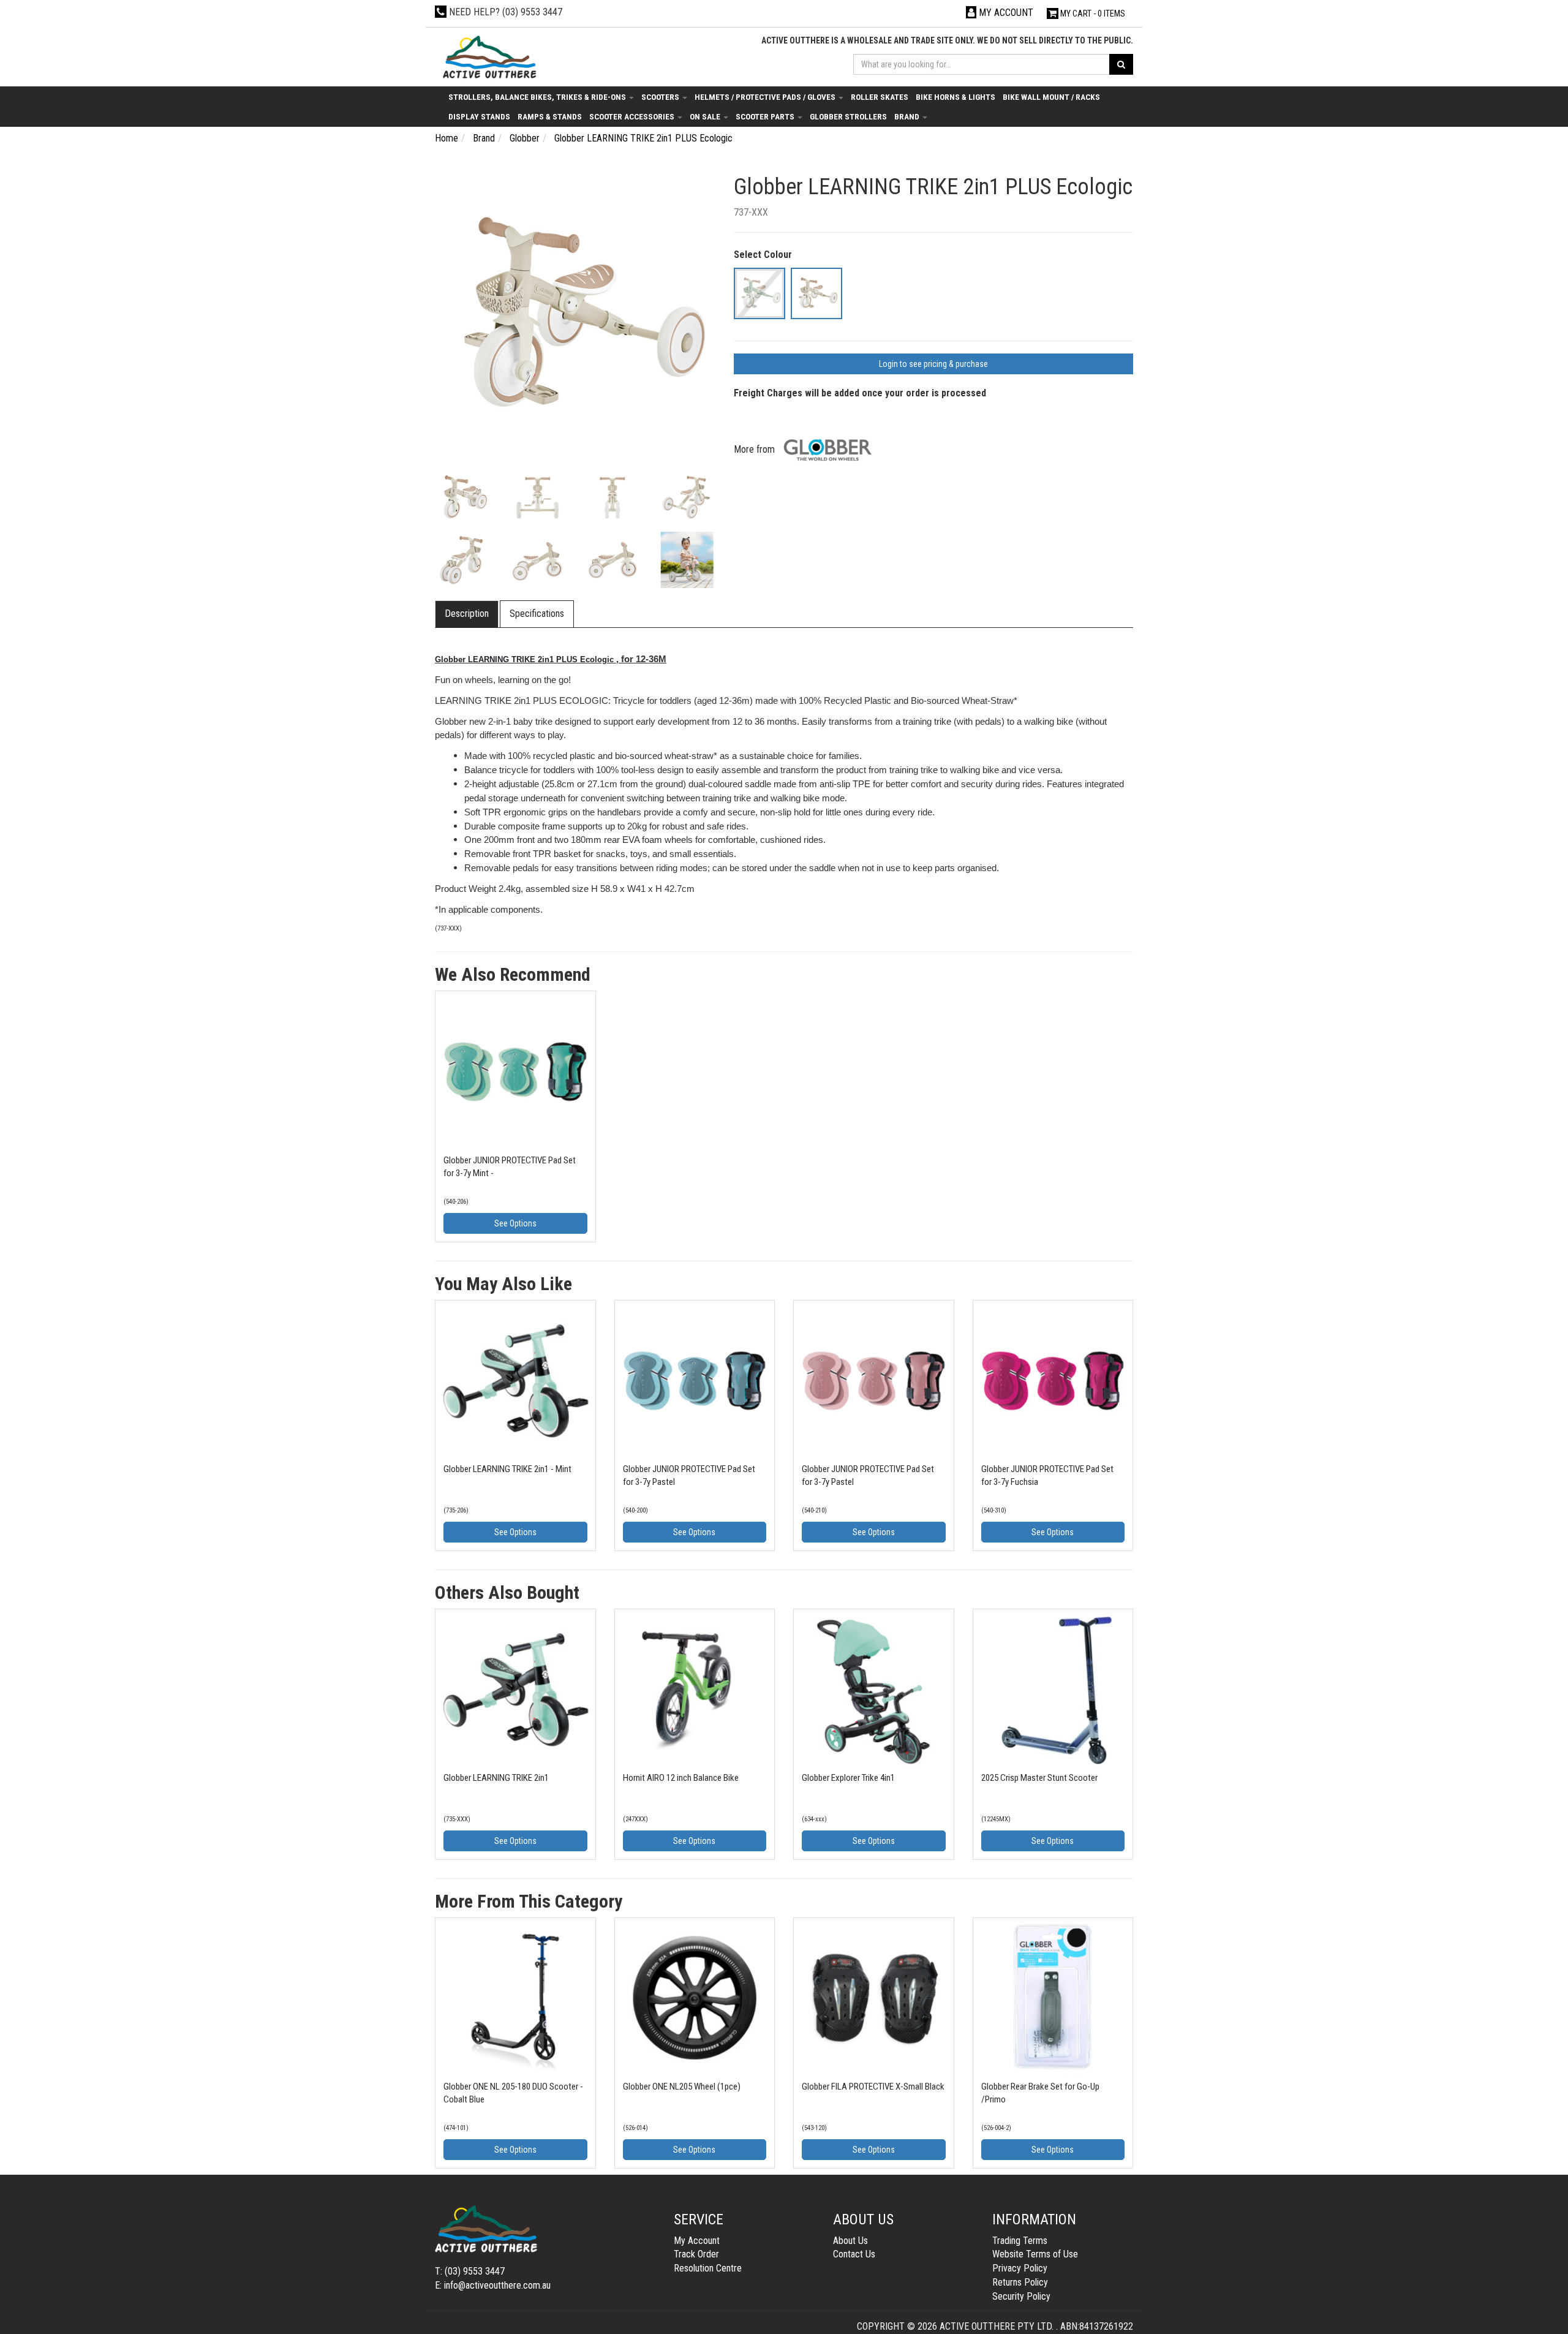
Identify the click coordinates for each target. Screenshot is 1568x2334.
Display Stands (479, 116)
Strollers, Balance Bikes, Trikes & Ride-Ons (538, 97)
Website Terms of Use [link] (1035, 2254)
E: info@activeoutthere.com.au (493, 2285)
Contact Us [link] (854, 2254)
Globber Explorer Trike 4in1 (848, 1778)
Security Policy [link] (1021, 2296)
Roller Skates (880, 97)
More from (756, 449)
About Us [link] (850, 2241)
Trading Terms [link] (1020, 2241)
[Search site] (1121, 64)
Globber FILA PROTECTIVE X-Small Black (873, 2087)
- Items (1093, 13)
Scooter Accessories (633, 116)
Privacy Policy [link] (1020, 2268)
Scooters (661, 97)
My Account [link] (697, 2241)
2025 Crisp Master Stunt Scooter (1039, 1778)
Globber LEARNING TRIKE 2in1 (496, 1778)
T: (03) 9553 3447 (470, 2271)
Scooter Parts (766, 116)
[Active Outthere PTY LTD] (488, 58)
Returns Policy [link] (1020, 2282)
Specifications (537, 614)
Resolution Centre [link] (708, 2268)
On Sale (706, 116)
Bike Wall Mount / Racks (1051, 97)
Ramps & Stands (550, 116)
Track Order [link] (696, 2254)
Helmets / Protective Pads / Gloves (766, 97)
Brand (908, 116)
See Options (515, 1223)
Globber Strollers (848, 116)
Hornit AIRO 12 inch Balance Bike (681, 1778)
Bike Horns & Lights (956, 97)
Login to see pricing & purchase (933, 364)
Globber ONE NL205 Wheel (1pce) (682, 2087)
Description (467, 614)
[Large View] (463, 498)
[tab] (467, 614)
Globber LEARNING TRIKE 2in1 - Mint (507, 1469)
